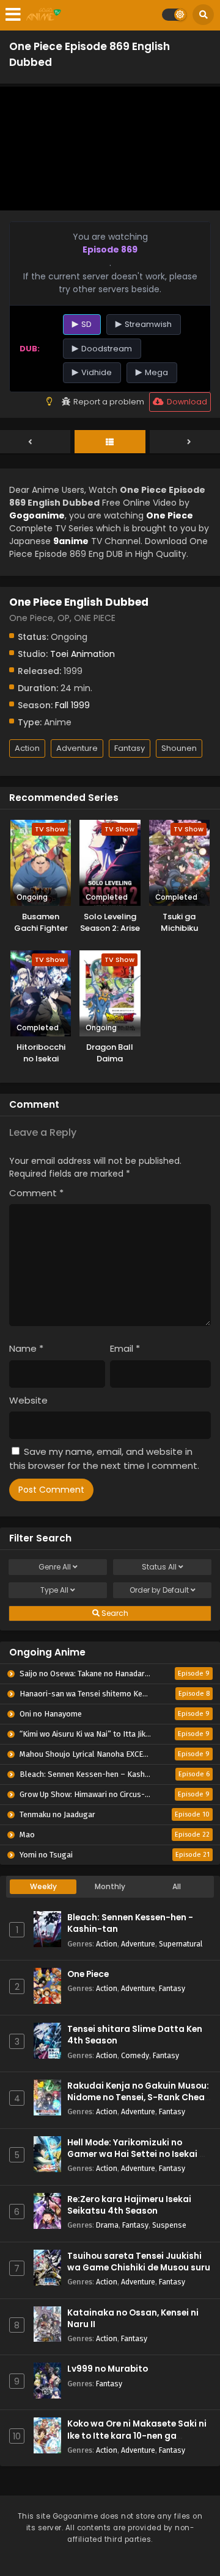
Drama (107, 2225)
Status (159, 1567)
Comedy (135, 2055)
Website (28, 1400)
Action (27, 748)
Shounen (179, 748)
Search (114, 1613)
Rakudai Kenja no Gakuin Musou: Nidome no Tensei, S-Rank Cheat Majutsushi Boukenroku (138, 2097)
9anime (71, 541)
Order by (159, 1590)
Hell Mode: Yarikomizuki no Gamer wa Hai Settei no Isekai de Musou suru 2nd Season (139, 2154)
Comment (36, 1193)
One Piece (88, 1974)
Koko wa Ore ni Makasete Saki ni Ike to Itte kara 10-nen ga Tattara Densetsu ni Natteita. (137, 2435)
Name (26, 1348)
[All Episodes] (110, 442)
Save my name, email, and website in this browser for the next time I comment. (104, 1458)
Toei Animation (82, 654)
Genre (55, 1567)
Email (125, 1348)
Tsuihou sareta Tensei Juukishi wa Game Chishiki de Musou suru (139, 2262)
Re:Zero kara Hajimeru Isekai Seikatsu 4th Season (129, 2205)
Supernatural (181, 1944)
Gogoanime (37, 515)
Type (54, 1590)
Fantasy (130, 748)
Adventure (77, 748)
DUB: (30, 349)
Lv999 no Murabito (108, 2369)
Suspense (169, 2225)
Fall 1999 (72, 705)
